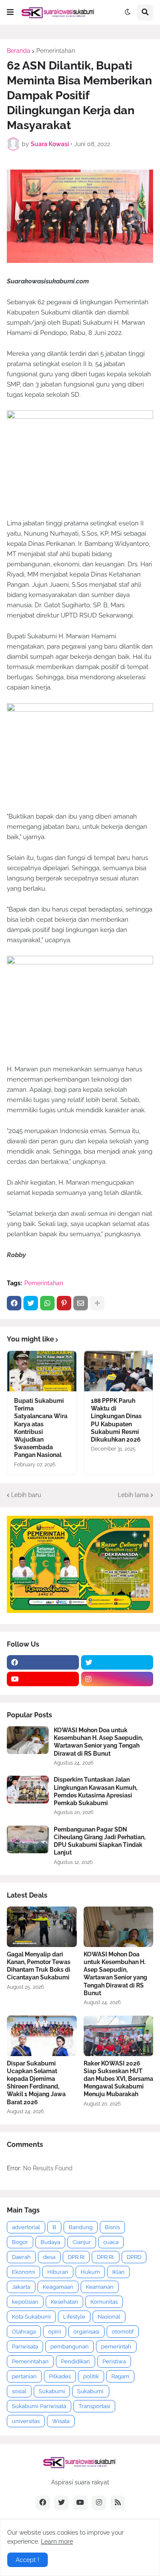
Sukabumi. (91, 2391)
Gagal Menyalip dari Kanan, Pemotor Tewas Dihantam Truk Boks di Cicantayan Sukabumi (39, 1966)
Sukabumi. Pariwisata (39, 2406)
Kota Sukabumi (31, 2317)
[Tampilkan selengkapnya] (97, 1303)
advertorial (26, 2227)
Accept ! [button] (28, 2560)
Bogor (20, 2242)
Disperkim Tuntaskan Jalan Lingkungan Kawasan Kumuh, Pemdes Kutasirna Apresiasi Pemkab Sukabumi (96, 1791)
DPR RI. (106, 2257)
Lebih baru (26, 1495)
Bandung (81, 2227)
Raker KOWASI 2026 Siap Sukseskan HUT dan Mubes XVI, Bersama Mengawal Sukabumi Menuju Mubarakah (118, 2079)
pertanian (24, 2376)
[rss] (118, 2503)
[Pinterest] (64, 1303)
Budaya (50, 2242)
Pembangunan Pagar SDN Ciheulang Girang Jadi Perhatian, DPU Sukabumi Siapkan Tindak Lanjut (100, 1841)
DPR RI (76, 2257)
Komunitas (104, 2302)
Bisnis (112, 2227)
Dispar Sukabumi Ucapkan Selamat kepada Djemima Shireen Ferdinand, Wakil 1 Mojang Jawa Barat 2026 (36, 2083)
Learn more (57, 2541)
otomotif (123, 2332)
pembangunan (70, 2347)
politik (91, 2376)
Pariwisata (25, 2347)
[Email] (81, 1303)
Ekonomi (23, 2272)
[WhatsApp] (47, 1303)
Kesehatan (64, 2302)
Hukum (90, 2272)
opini (55, 2332)
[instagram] (117, 1679)
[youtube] (43, 1679)
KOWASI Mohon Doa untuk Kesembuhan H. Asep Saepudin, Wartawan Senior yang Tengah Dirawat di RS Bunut (98, 1742)
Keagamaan (58, 2287)
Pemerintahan (56, 51)
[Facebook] (14, 1303)
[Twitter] (31, 1303)
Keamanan (100, 2287)
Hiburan (58, 2272)
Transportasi (94, 2406)
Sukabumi (52, 2391)
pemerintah (116, 2347)
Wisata (61, 2421)
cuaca (111, 2242)
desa (49, 2257)
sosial (19, 2391)
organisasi (86, 2332)
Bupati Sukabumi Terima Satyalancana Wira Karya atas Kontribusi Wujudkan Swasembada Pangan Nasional (41, 1428)
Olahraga (24, 2332)
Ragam (120, 2376)
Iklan (118, 2272)
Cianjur (82, 2242)
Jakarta (21, 2287)
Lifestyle (74, 2317)
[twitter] (117, 1662)
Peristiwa (114, 2361)
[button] (10, 12)
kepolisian (25, 2302)
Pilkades (60, 2376)
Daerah (21, 2257)
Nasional (109, 2317)
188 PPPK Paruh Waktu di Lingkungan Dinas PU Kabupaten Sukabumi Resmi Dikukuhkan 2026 (116, 1420)
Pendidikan (76, 2361)
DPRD (134, 2257)
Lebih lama (133, 1495)
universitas (26, 2421)
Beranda (19, 51)
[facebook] (43, 1662)
